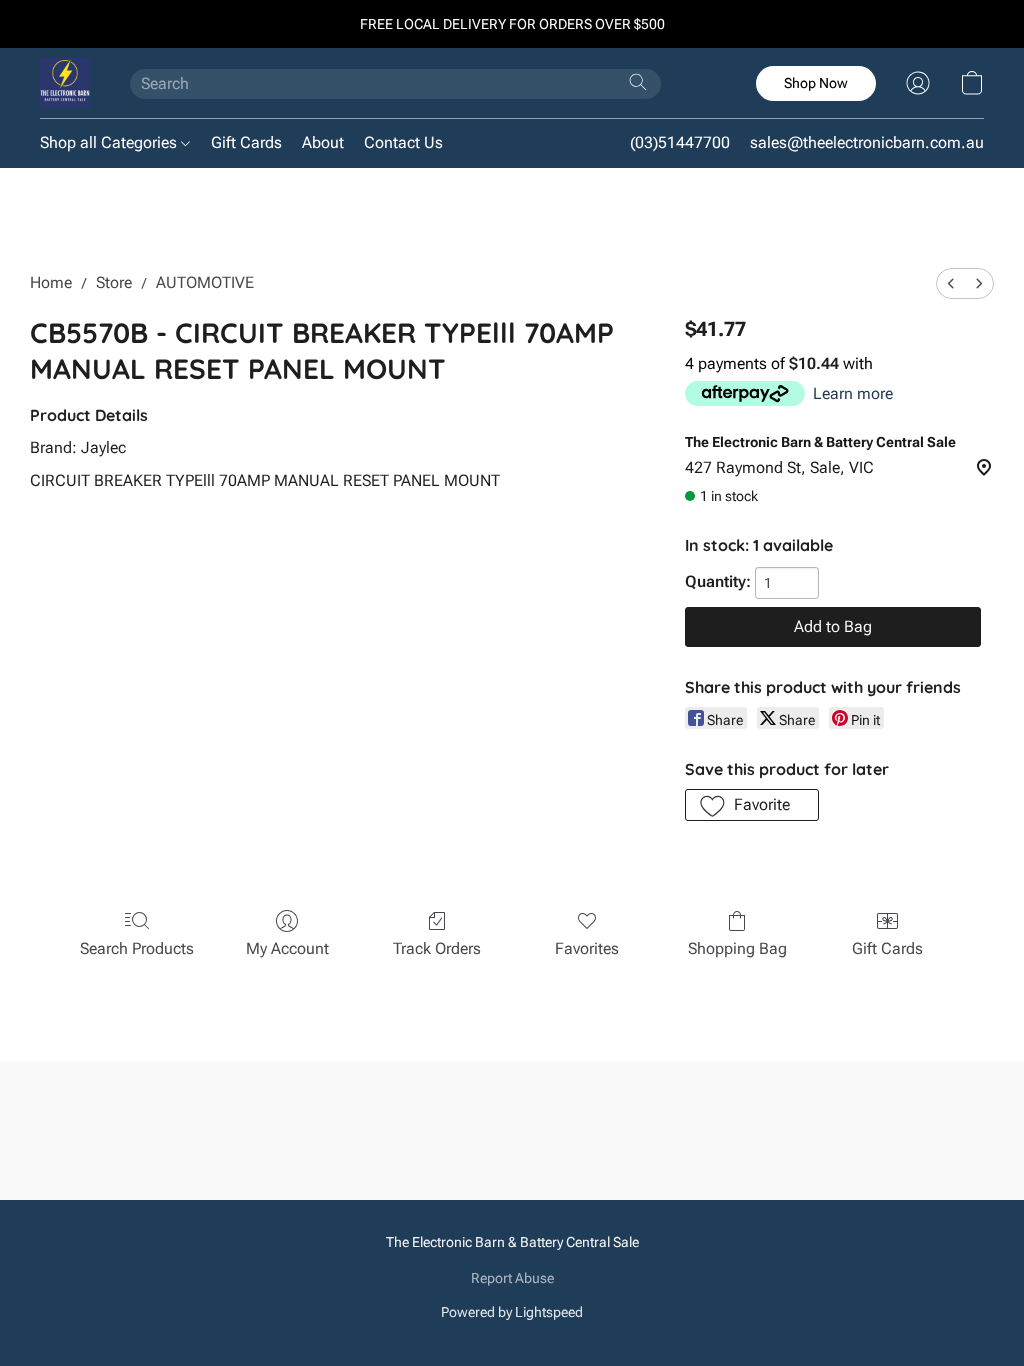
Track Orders (437, 948)
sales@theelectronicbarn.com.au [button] (867, 142)
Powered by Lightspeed (512, 1312)
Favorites (587, 948)
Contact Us (403, 142)
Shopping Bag (737, 948)
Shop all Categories (110, 142)
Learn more (853, 393)
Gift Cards (246, 142)
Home (51, 282)
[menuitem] (951, 283)
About (323, 142)
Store (114, 282)
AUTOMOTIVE (205, 282)
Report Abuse (512, 1278)
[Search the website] (638, 82)
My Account (287, 948)
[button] (65, 83)
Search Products (137, 948)
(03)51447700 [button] (680, 142)
